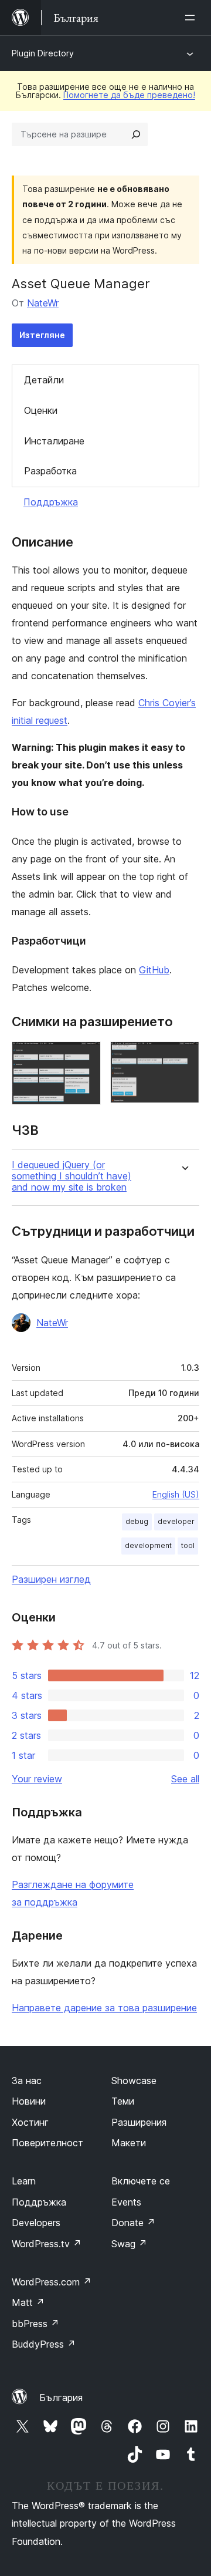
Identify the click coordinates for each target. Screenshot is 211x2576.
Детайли (44, 380)
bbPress (35, 2324)
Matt (28, 2302)
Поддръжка (51, 502)
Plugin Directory (43, 53)
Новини (29, 2101)
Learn (24, 2181)
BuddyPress (44, 2344)
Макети (129, 2143)
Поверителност (47, 2143)
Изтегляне (42, 335)
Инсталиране (54, 441)
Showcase (134, 2081)
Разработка (50, 471)
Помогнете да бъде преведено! (129, 95)
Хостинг (30, 2122)
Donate (133, 2223)
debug (137, 1521)
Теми (123, 2101)
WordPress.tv (47, 2244)
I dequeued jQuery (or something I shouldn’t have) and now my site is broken (72, 1176)
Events (126, 2202)
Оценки (41, 410)
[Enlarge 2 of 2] (183, 1057)
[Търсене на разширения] (136, 134)
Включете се (141, 2181)
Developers (36, 2223)
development (148, 1545)
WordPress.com (52, 2282)
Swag (129, 2244)
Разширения (139, 2122)
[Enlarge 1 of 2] (85, 1057)
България (61, 2398)
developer (176, 1521)
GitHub (154, 970)
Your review (37, 1779)
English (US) (176, 1494)
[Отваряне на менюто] (192, 18)
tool (188, 1545)
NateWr (43, 303)
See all (185, 1779)
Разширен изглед (51, 1579)
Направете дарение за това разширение (104, 2008)
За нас (27, 2081)
